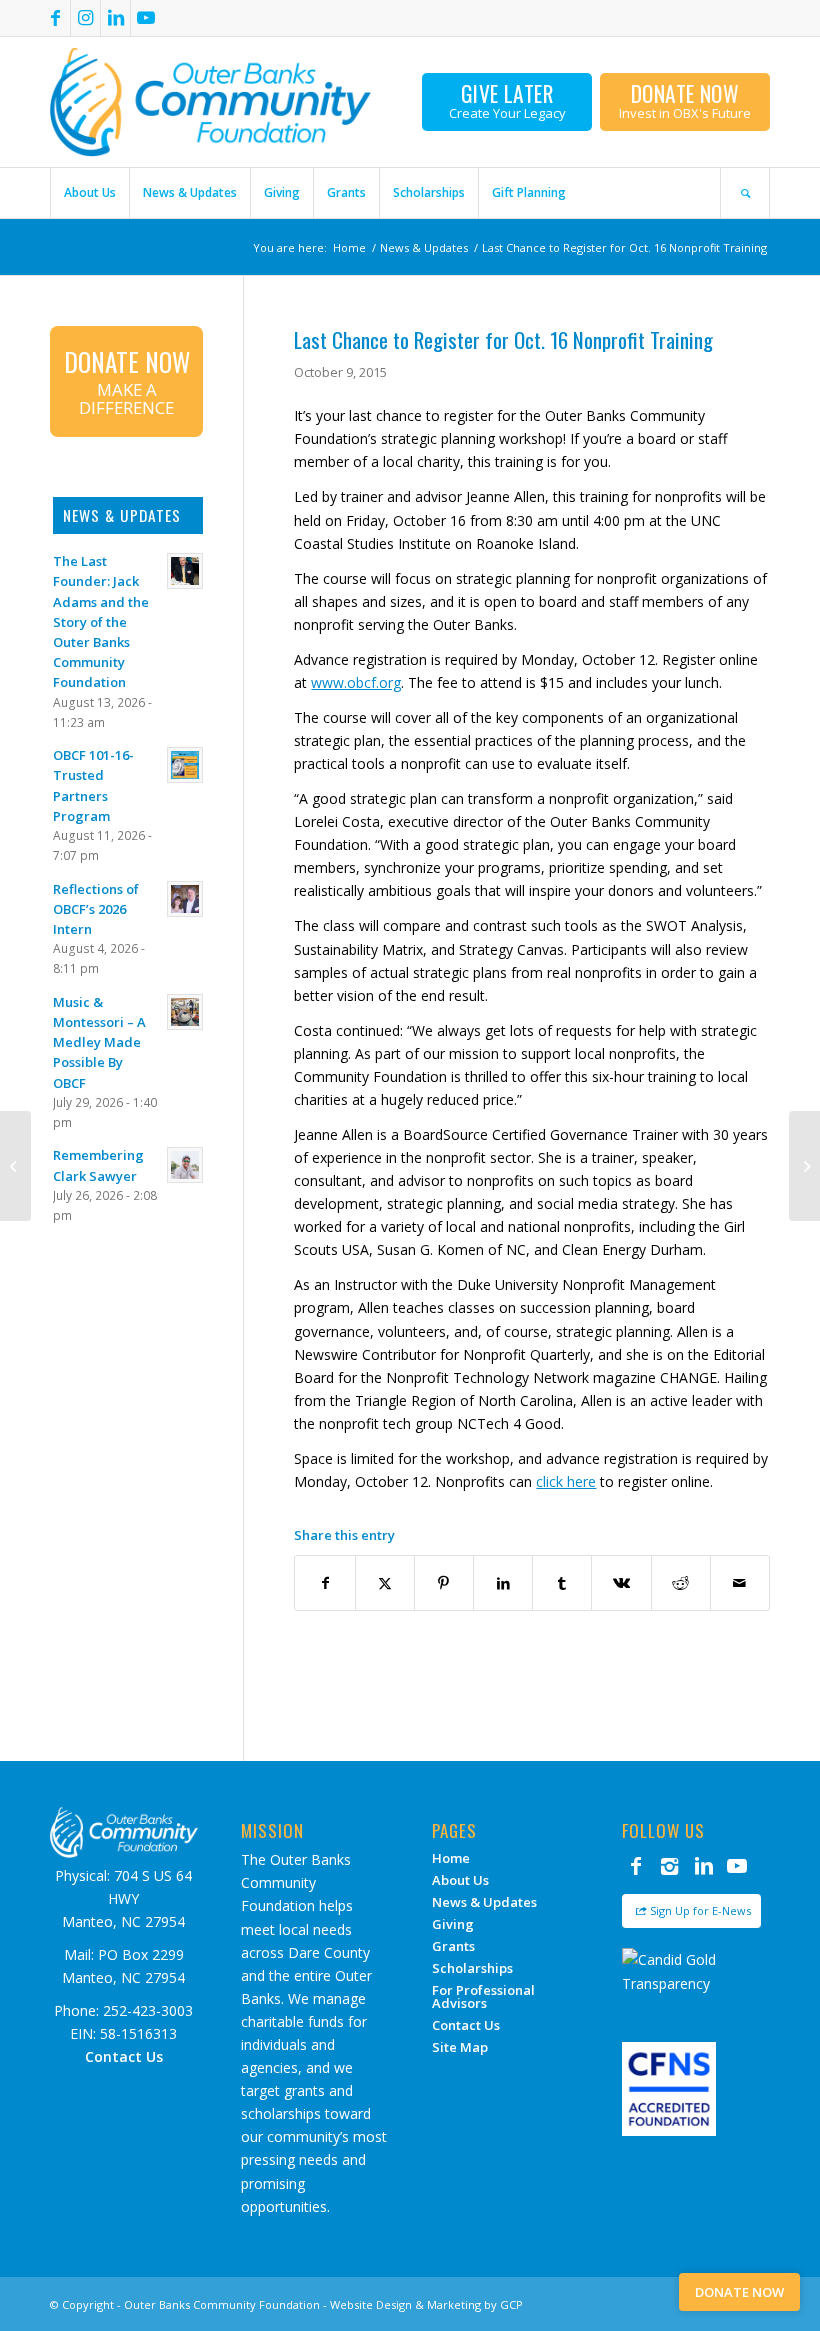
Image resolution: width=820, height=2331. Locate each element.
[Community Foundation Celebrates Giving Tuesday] (804, 1166)
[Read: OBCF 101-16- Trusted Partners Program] (185, 765)
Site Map (460, 2047)
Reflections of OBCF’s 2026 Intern (96, 909)
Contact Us (466, 2025)
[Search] (745, 193)
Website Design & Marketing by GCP (426, 2304)
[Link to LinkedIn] (115, 18)
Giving (453, 1924)
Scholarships (472, 1968)
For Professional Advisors (483, 1996)
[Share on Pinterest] (444, 1583)
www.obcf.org (356, 682)
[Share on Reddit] (681, 1583)
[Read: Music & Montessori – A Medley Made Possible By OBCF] (185, 1012)
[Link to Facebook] (55, 18)
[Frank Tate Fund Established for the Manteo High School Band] (15, 1166)
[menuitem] (89, 193)
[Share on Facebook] (324, 1583)
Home (451, 1858)
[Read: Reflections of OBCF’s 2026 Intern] (185, 899)
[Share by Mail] (740, 1583)
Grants (453, 1946)
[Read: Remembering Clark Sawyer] (185, 1165)
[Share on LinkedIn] (503, 1583)
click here (566, 1481)
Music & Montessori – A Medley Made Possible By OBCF (99, 1042)
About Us (460, 1880)
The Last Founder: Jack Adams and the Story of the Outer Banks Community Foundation (101, 621)
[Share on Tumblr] (562, 1583)
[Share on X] (385, 1583)
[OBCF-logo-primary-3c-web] (210, 102)
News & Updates (484, 1902)
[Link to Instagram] (85, 18)
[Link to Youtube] (146, 18)
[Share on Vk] (621, 1583)
